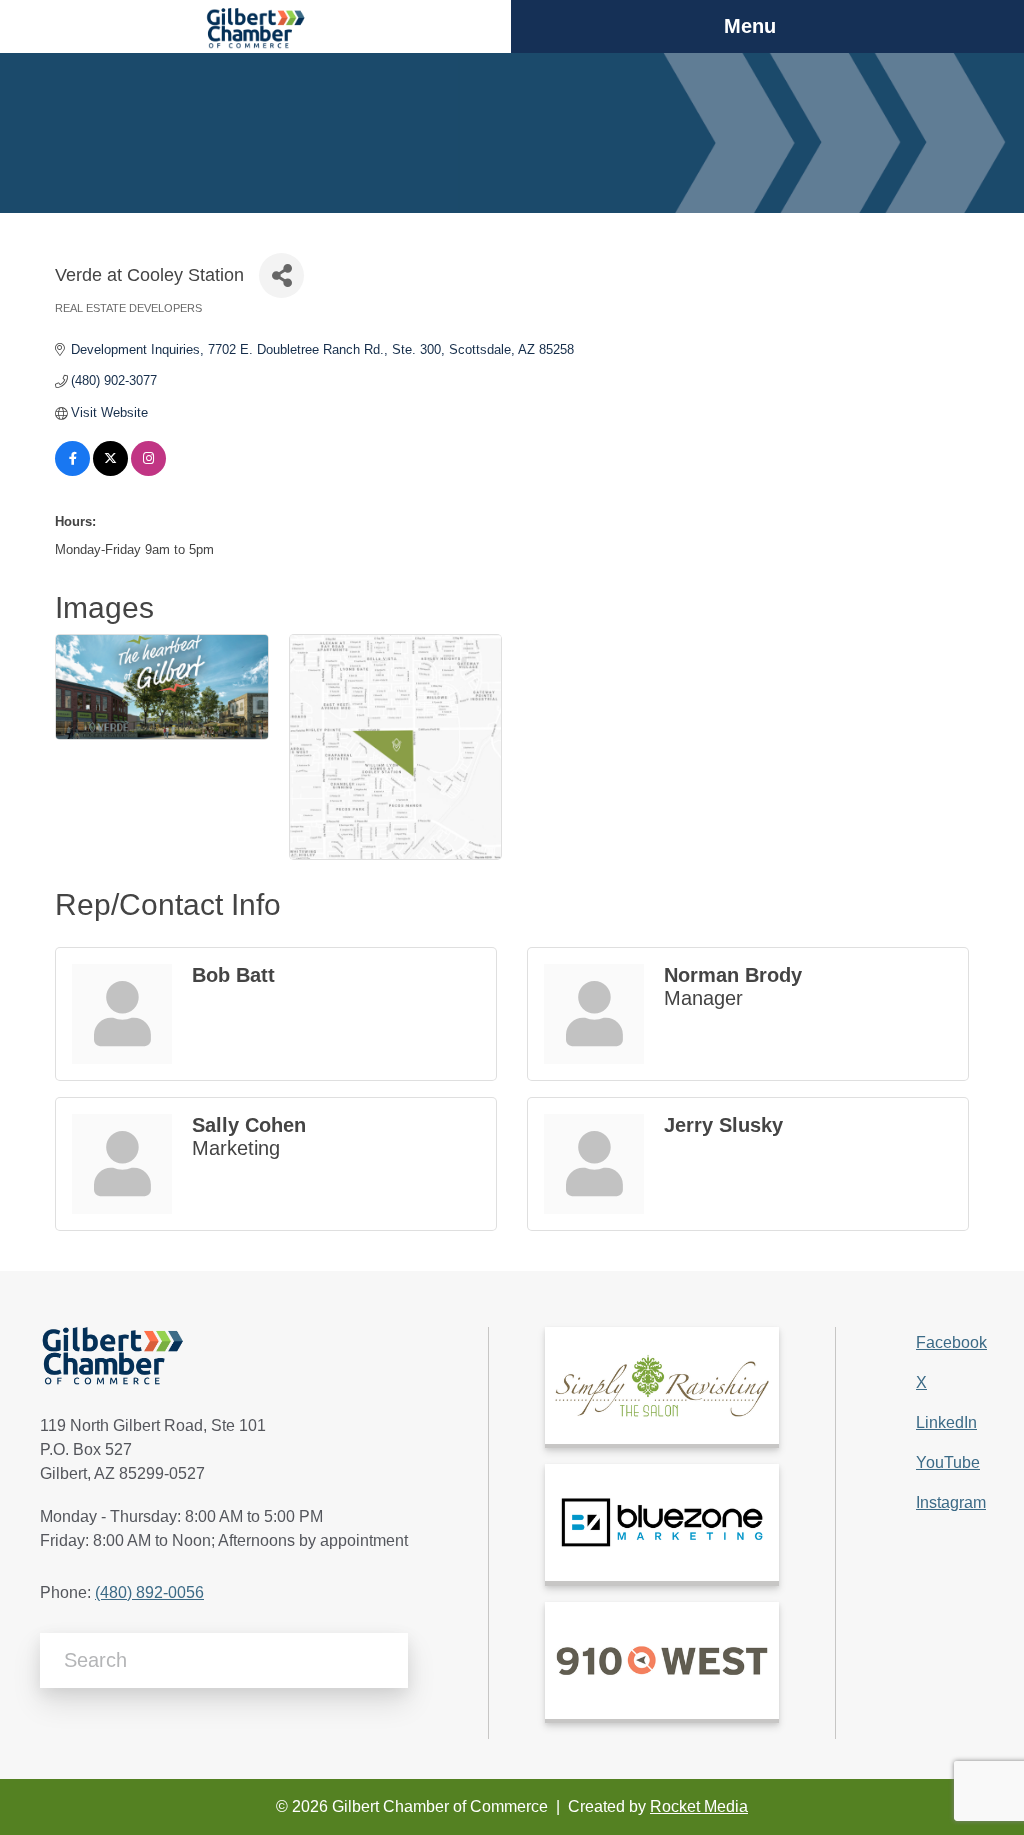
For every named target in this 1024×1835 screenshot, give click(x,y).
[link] (662, 1385)
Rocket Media (699, 1806)
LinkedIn (946, 1422)
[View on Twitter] (110, 471)
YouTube (948, 1462)
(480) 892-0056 (149, 1592)
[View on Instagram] (148, 471)
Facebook (951, 1342)
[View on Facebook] (72, 471)
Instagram (951, 1502)
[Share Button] (281, 275)
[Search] (385, 1660)
